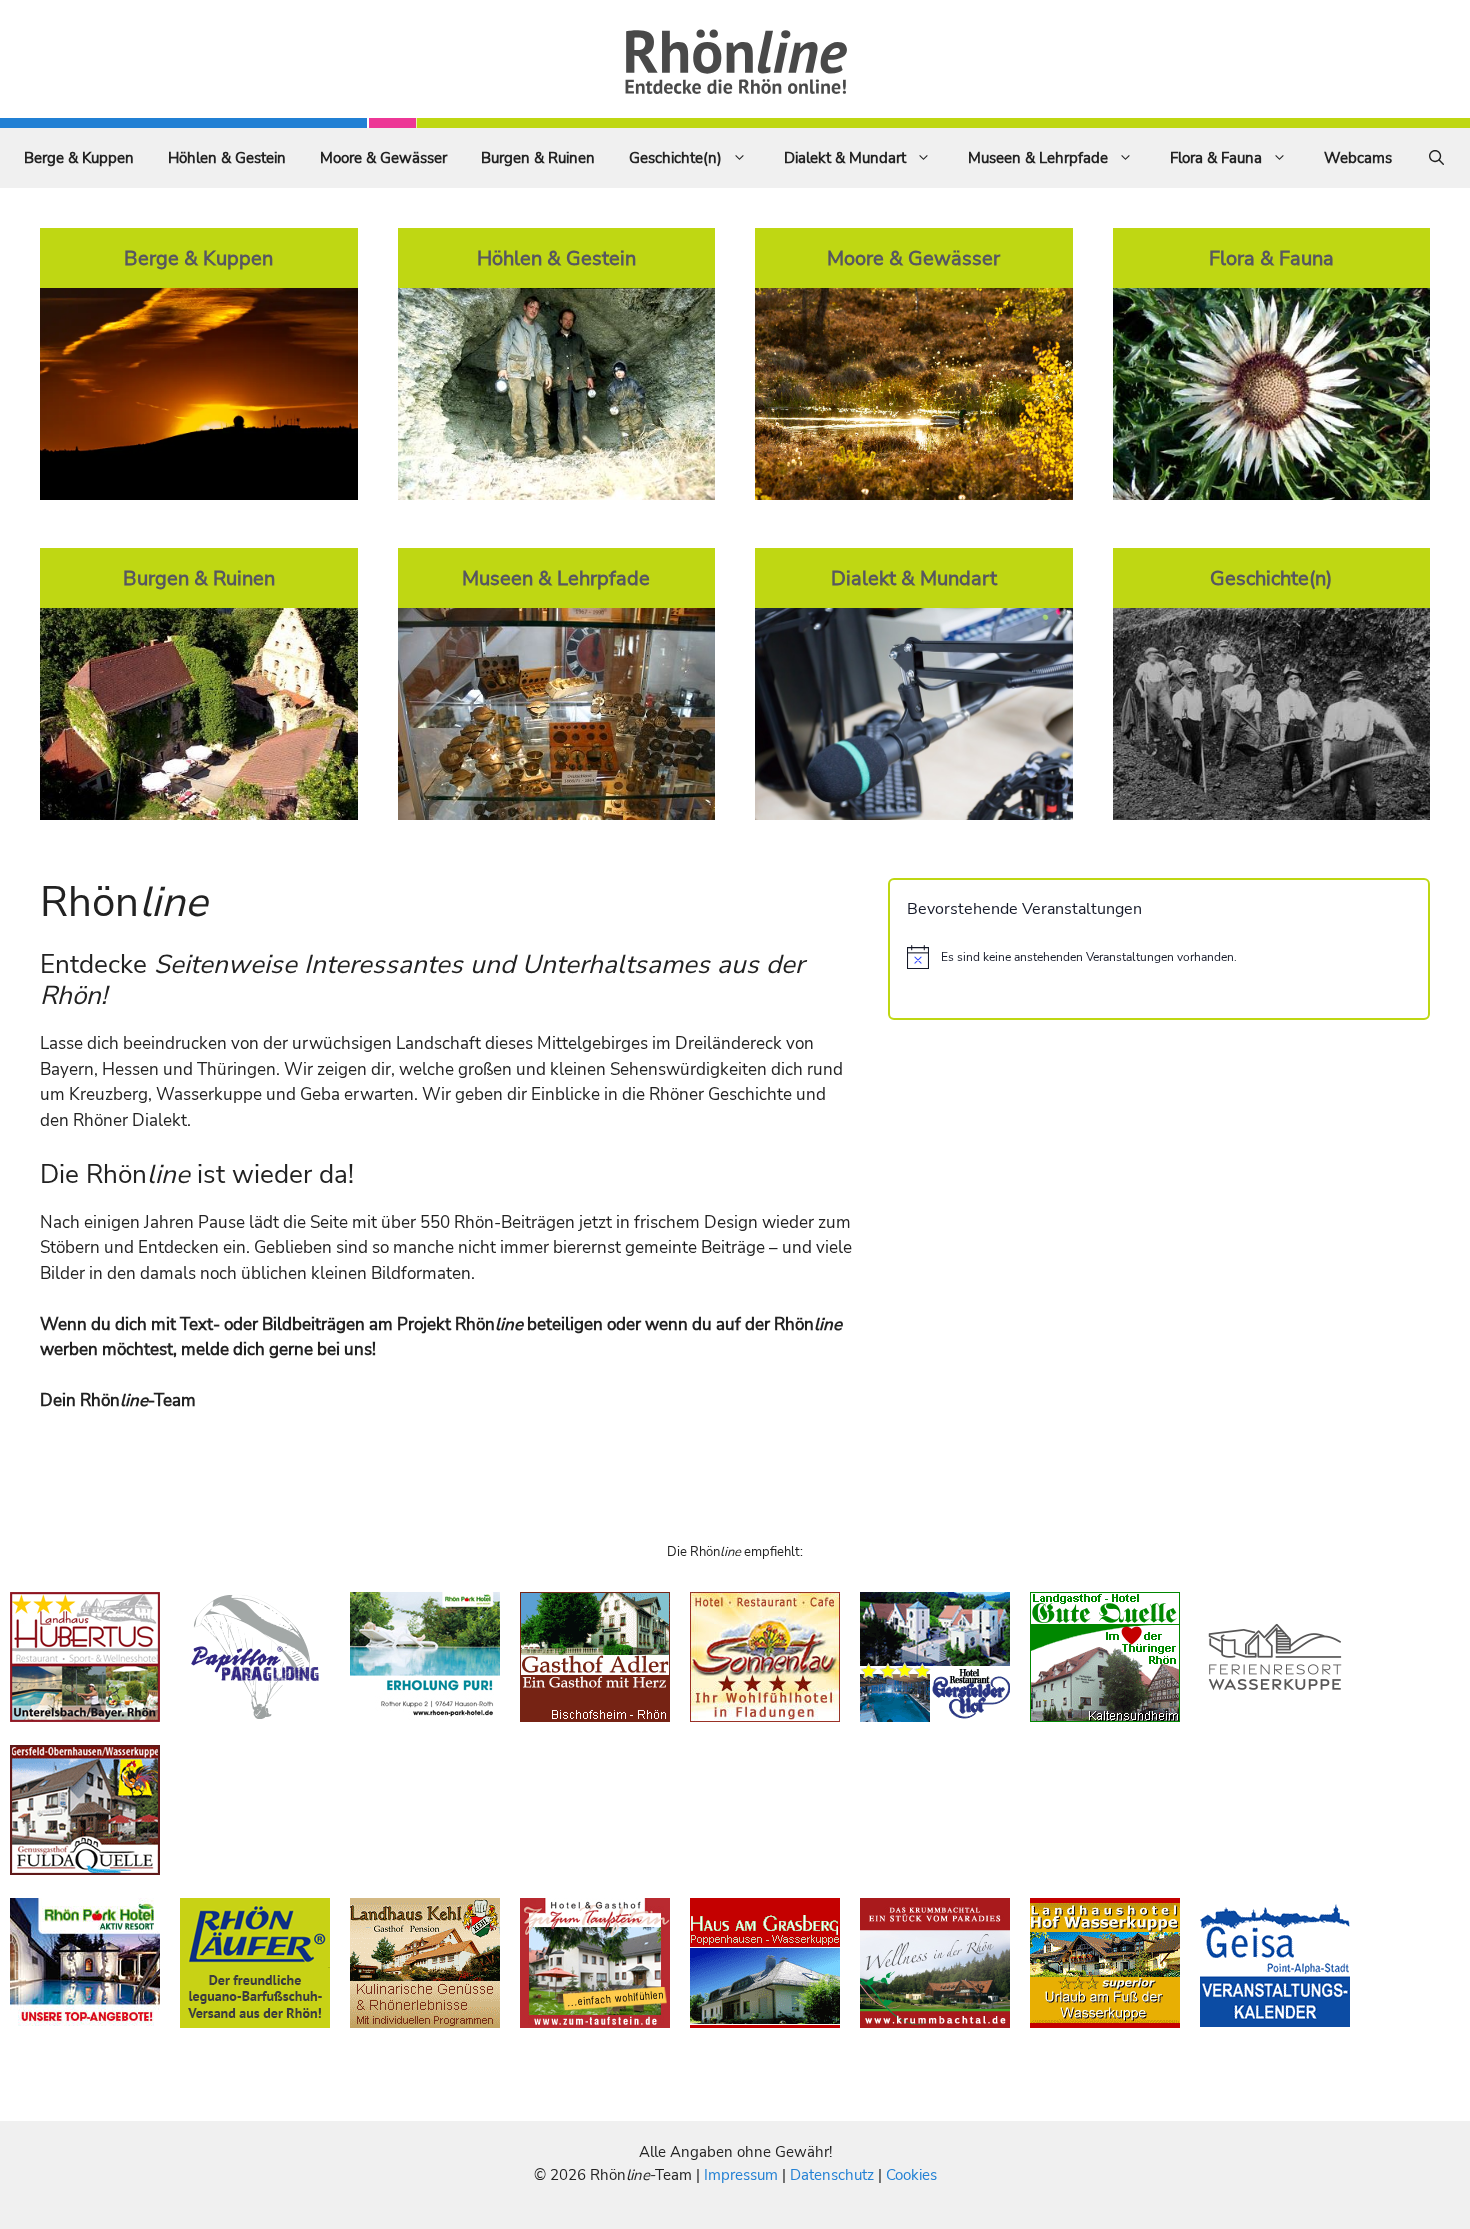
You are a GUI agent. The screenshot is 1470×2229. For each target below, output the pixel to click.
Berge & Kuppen (79, 158)
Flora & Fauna (1216, 158)
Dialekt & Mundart (845, 158)
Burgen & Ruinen (538, 158)
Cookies (911, 2175)
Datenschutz (832, 2175)
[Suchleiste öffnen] (1436, 158)
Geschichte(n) (675, 158)
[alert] (1159, 957)
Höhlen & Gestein (227, 158)
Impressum (743, 2175)
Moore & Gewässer (383, 158)
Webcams (1358, 158)
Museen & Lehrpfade (1038, 158)
